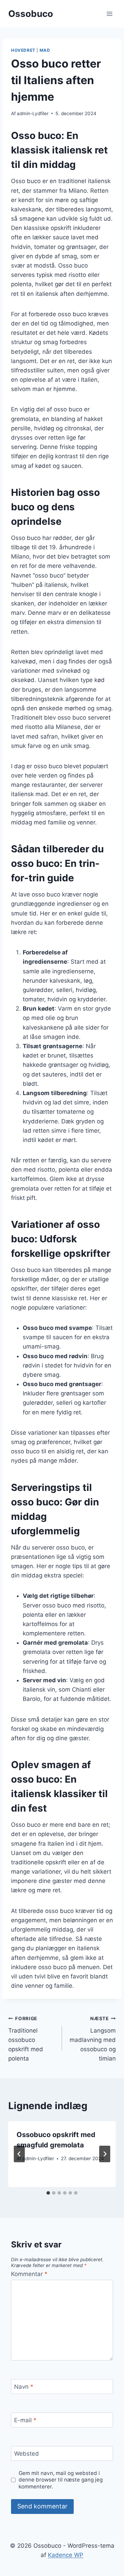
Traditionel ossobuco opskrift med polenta (26, 2039)
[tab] (48, 2193)
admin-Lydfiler (33, 113)
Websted (27, 2454)
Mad (45, 50)
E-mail (25, 2420)
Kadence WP (66, 2555)
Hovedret (23, 50)
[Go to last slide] (19, 2154)
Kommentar (29, 2274)
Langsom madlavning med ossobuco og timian (93, 2039)
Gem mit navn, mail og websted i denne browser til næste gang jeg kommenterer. (61, 2480)
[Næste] (105, 2154)
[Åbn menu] (109, 14)
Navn (24, 2387)
